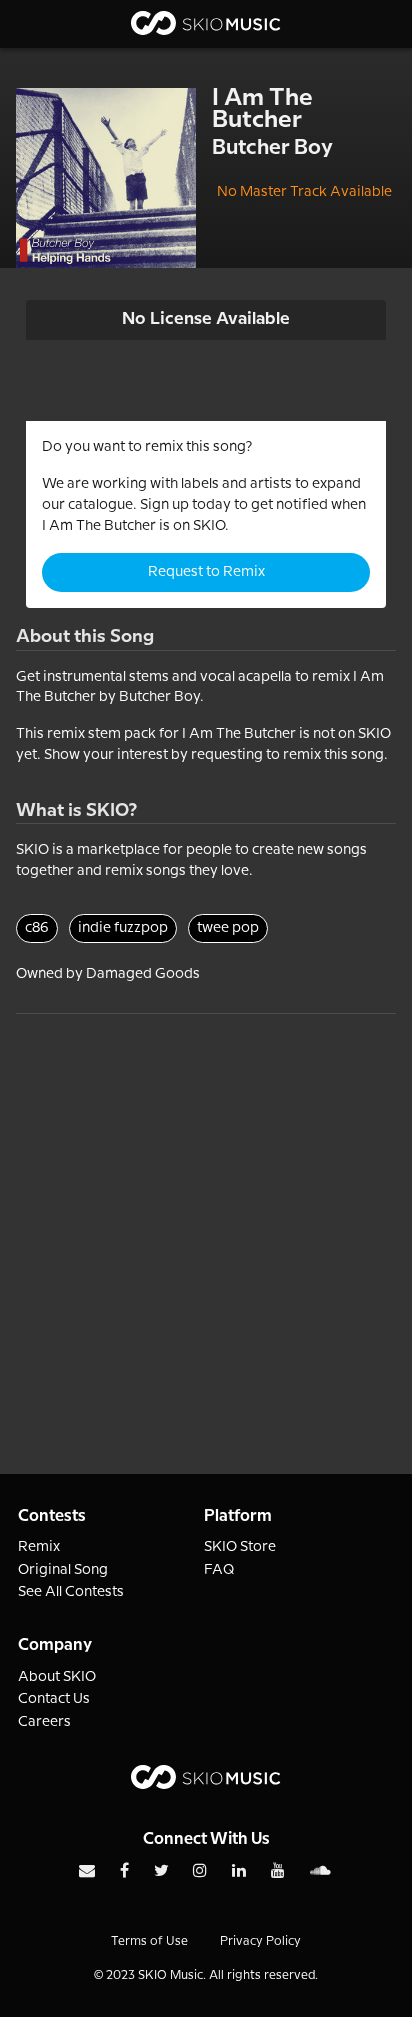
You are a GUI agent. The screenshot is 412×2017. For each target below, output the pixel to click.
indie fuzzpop (123, 928)
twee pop (228, 928)
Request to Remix (206, 572)
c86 (37, 928)
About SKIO (57, 1677)
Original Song (63, 1570)
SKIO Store (240, 1547)
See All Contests (71, 1592)
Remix (39, 1547)
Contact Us (54, 1699)
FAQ (219, 1570)
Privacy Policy (260, 1941)
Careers (44, 1722)
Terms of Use (149, 1941)
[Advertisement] (206, 1220)
